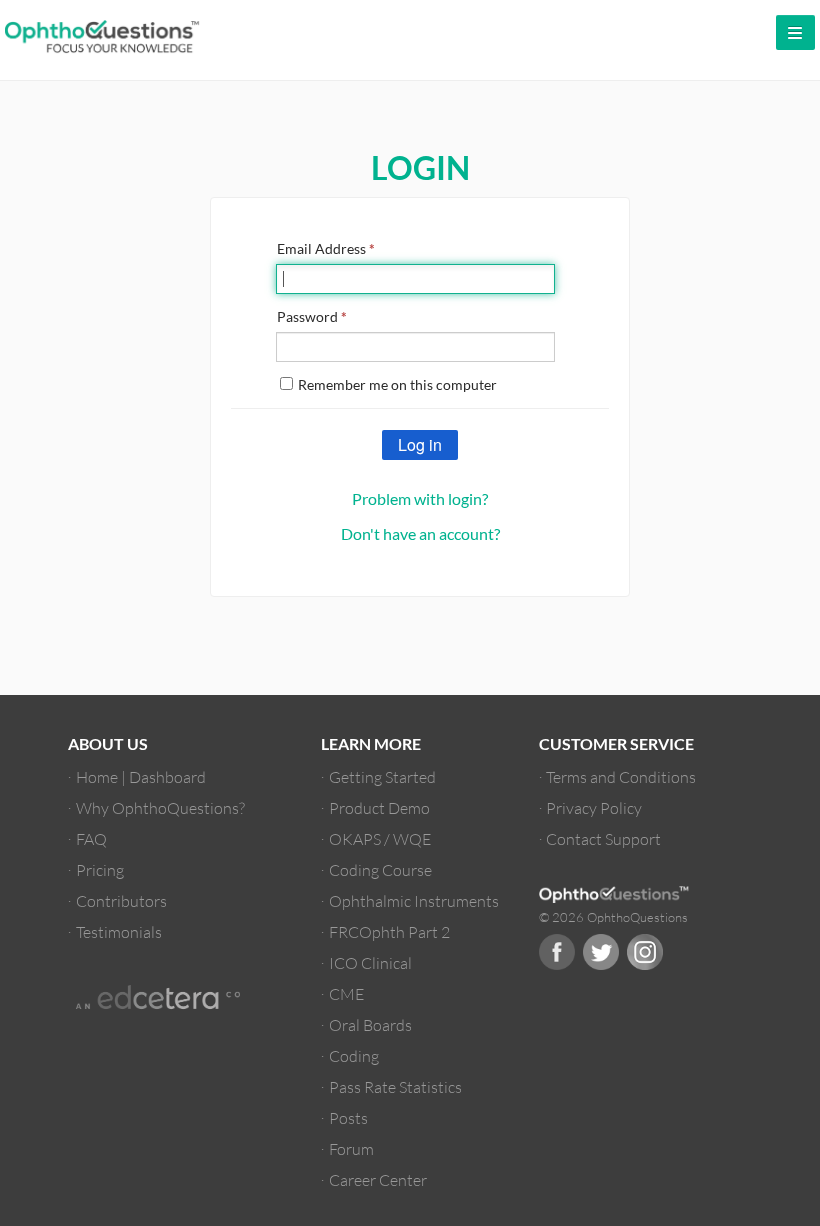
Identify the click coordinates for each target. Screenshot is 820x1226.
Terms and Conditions (621, 776)
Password (312, 316)
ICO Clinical (370, 962)
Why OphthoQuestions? (160, 807)
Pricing (100, 869)
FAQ (91, 838)
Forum (351, 1148)
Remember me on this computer (397, 384)
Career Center (378, 1179)
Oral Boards (370, 1024)
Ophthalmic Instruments (414, 900)
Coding (354, 1055)
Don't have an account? (420, 533)
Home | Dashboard (141, 776)
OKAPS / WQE (380, 838)
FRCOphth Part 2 (389, 931)
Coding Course (380, 869)
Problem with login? (420, 498)
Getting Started (382, 776)
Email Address (326, 248)
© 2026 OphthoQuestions (613, 917)
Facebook (557, 952)
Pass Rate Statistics (395, 1086)
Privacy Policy (594, 807)
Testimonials (119, 931)
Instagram (645, 952)
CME (346, 993)
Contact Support (603, 838)
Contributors (121, 900)
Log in (420, 444)
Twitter (601, 952)
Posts (348, 1117)
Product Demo (379, 807)
